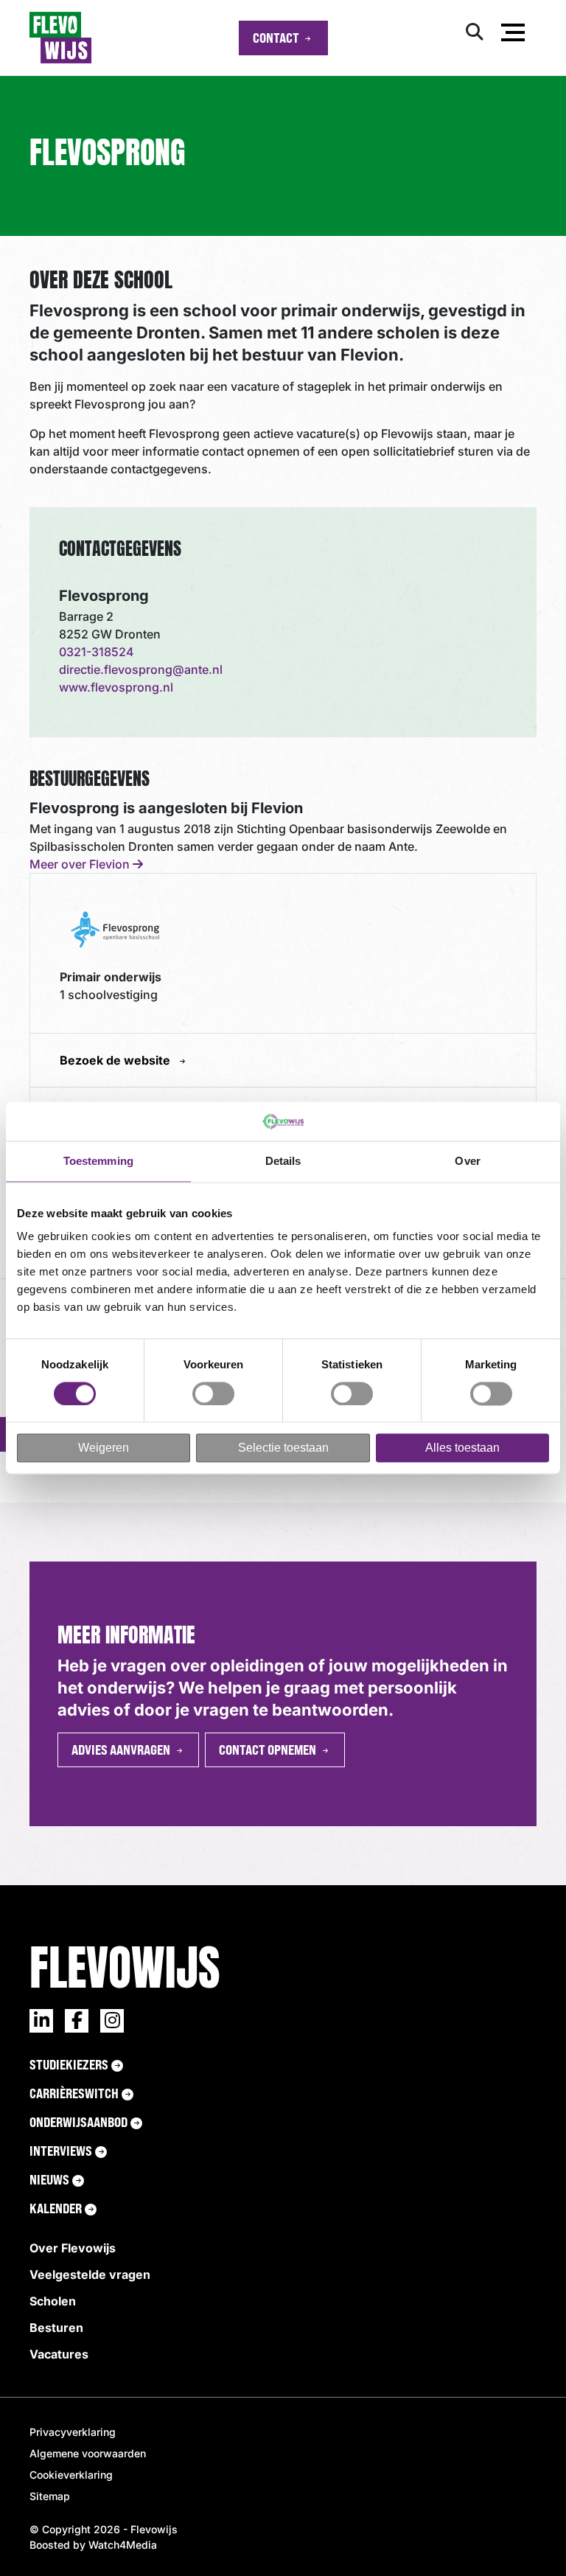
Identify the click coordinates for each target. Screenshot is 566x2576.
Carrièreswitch (74, 2093)
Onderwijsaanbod (78, 2122)
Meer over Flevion (81, 864)
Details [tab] (283, 1161)
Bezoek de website (116, 1060)
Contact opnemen (268, 1750)
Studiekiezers (69, 2064)
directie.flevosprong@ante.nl (141, 669)
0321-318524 (97, 652)
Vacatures (59, 2354)
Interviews (61, 2151)
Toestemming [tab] (98, 1161)
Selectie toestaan (283, 1448)
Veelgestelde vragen (90, 2274)
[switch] (213, 1393)
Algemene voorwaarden (88, 2453)
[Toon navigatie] (513, 35)
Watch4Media (123, 2545)
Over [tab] (467, 1161)
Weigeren (104, 1448)
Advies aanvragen (121, 1750)
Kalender (56, 2208)
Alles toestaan (462, 1448)
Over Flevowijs (73, 2248)
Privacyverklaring (73, 2432)
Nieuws (49, 2179)
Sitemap (50, 2496)
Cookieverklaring (71, 2475)
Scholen (53, 2301)
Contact (276, 38)
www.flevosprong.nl (116, 687)
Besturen (56, 2328)
